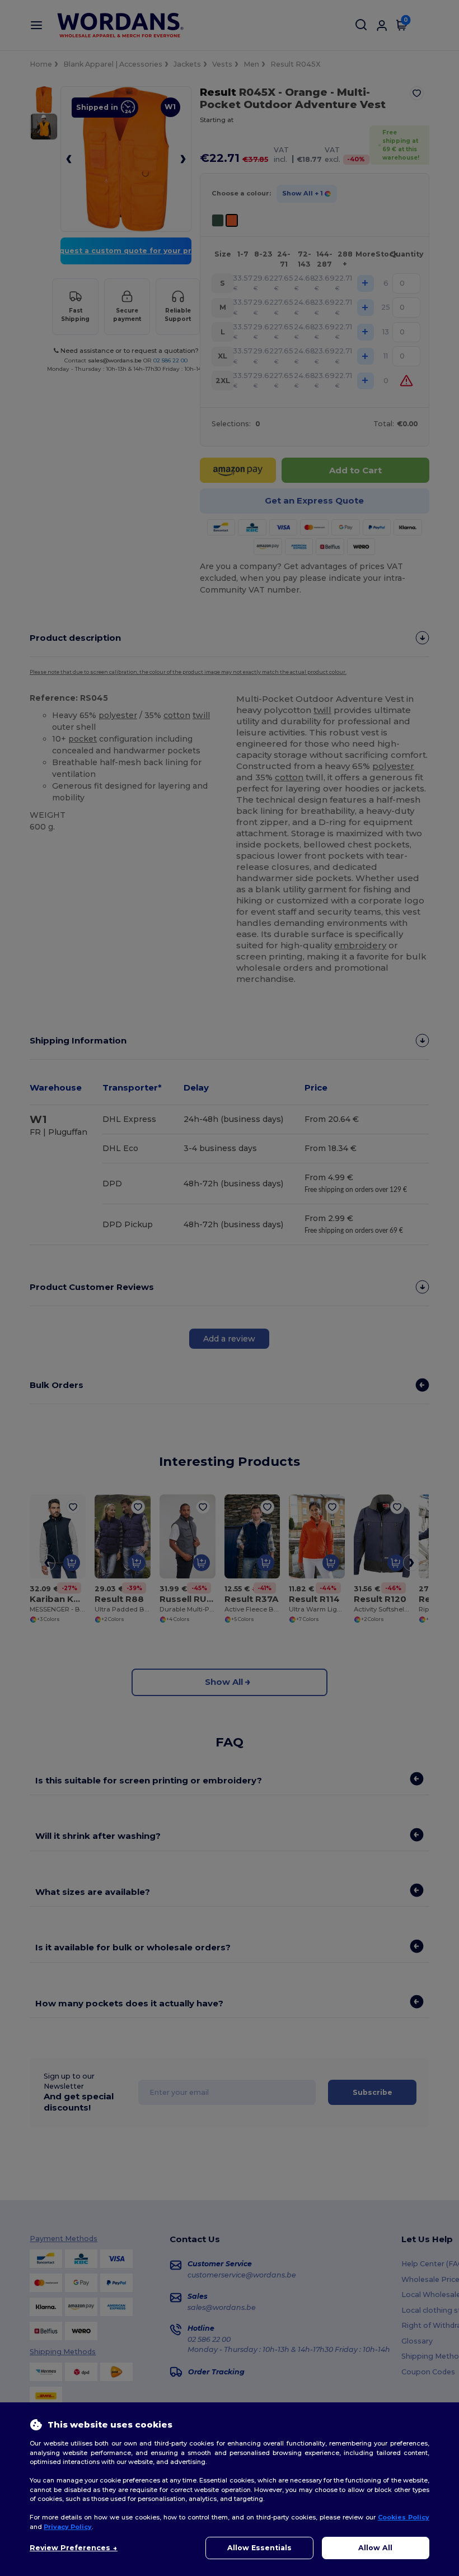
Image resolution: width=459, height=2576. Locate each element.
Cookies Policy (404, 2517)
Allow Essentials (259, 2548)
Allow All (375, 2548)
